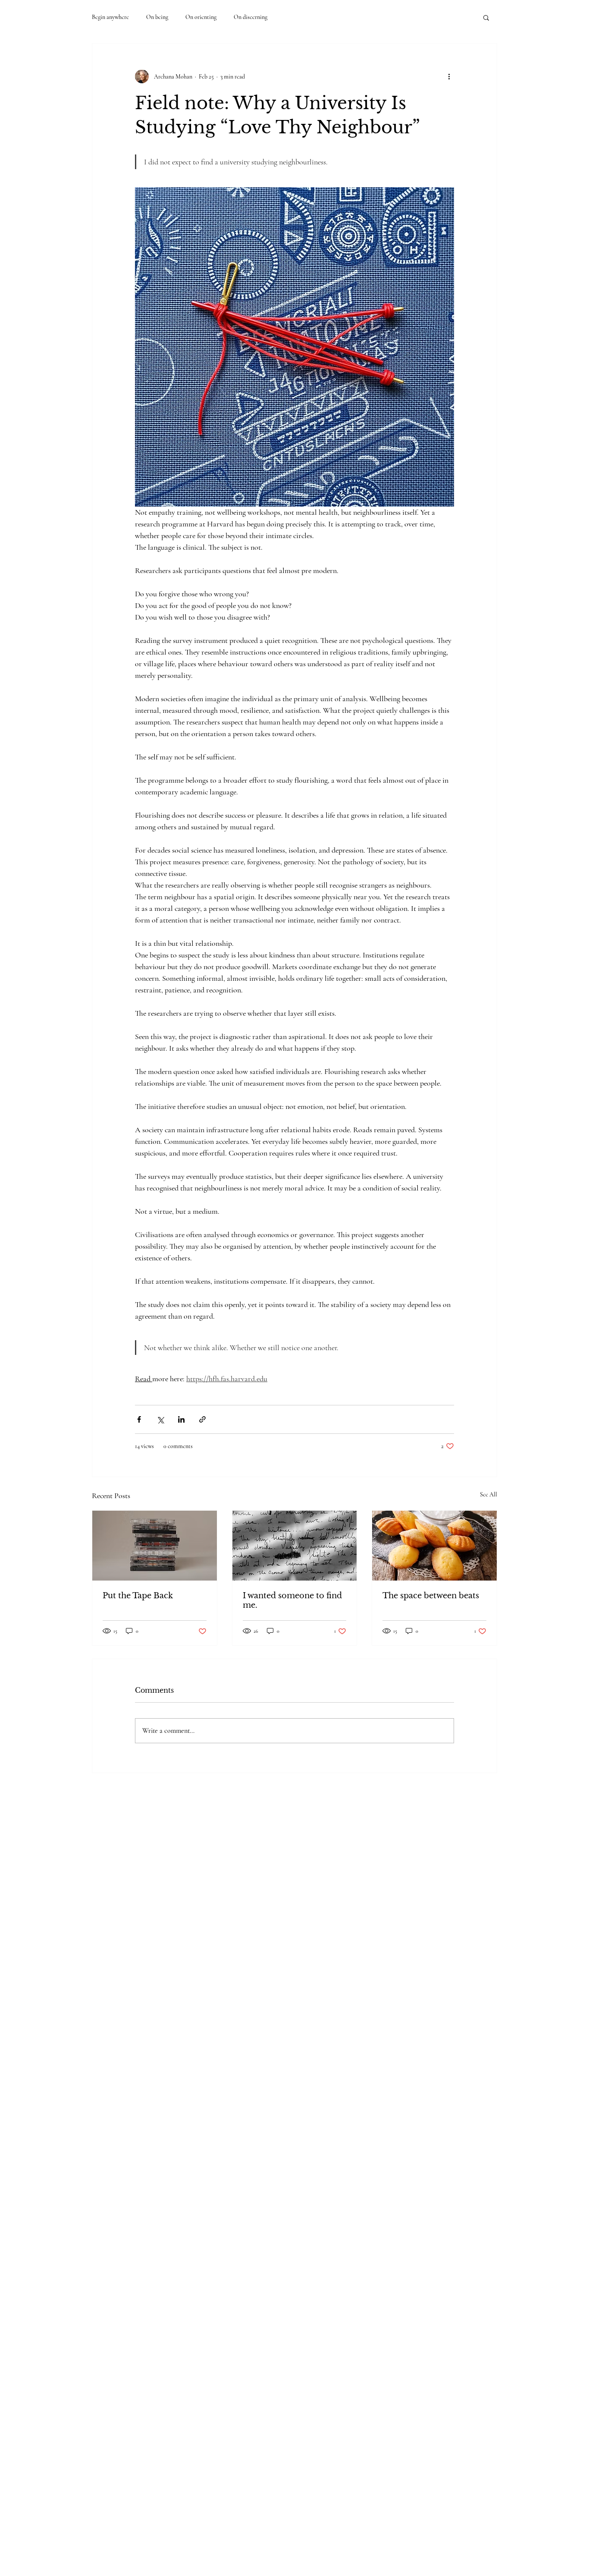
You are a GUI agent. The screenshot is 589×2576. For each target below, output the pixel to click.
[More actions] (449, 76)
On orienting (201, 17)
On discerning (251, 17)
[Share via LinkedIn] (181, 1419)
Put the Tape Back (138, 1596)
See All (489, 1494)
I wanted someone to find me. (292, 1600)
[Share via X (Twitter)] (160, 1419)
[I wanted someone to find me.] (295, 1546)
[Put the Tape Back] (155, 1546)
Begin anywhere (110, 17)
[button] (486, 17)
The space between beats (431, 1596)
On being (157, 17)
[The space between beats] (434, 1546)
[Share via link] (202, 1419)
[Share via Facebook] (139, 1419)
